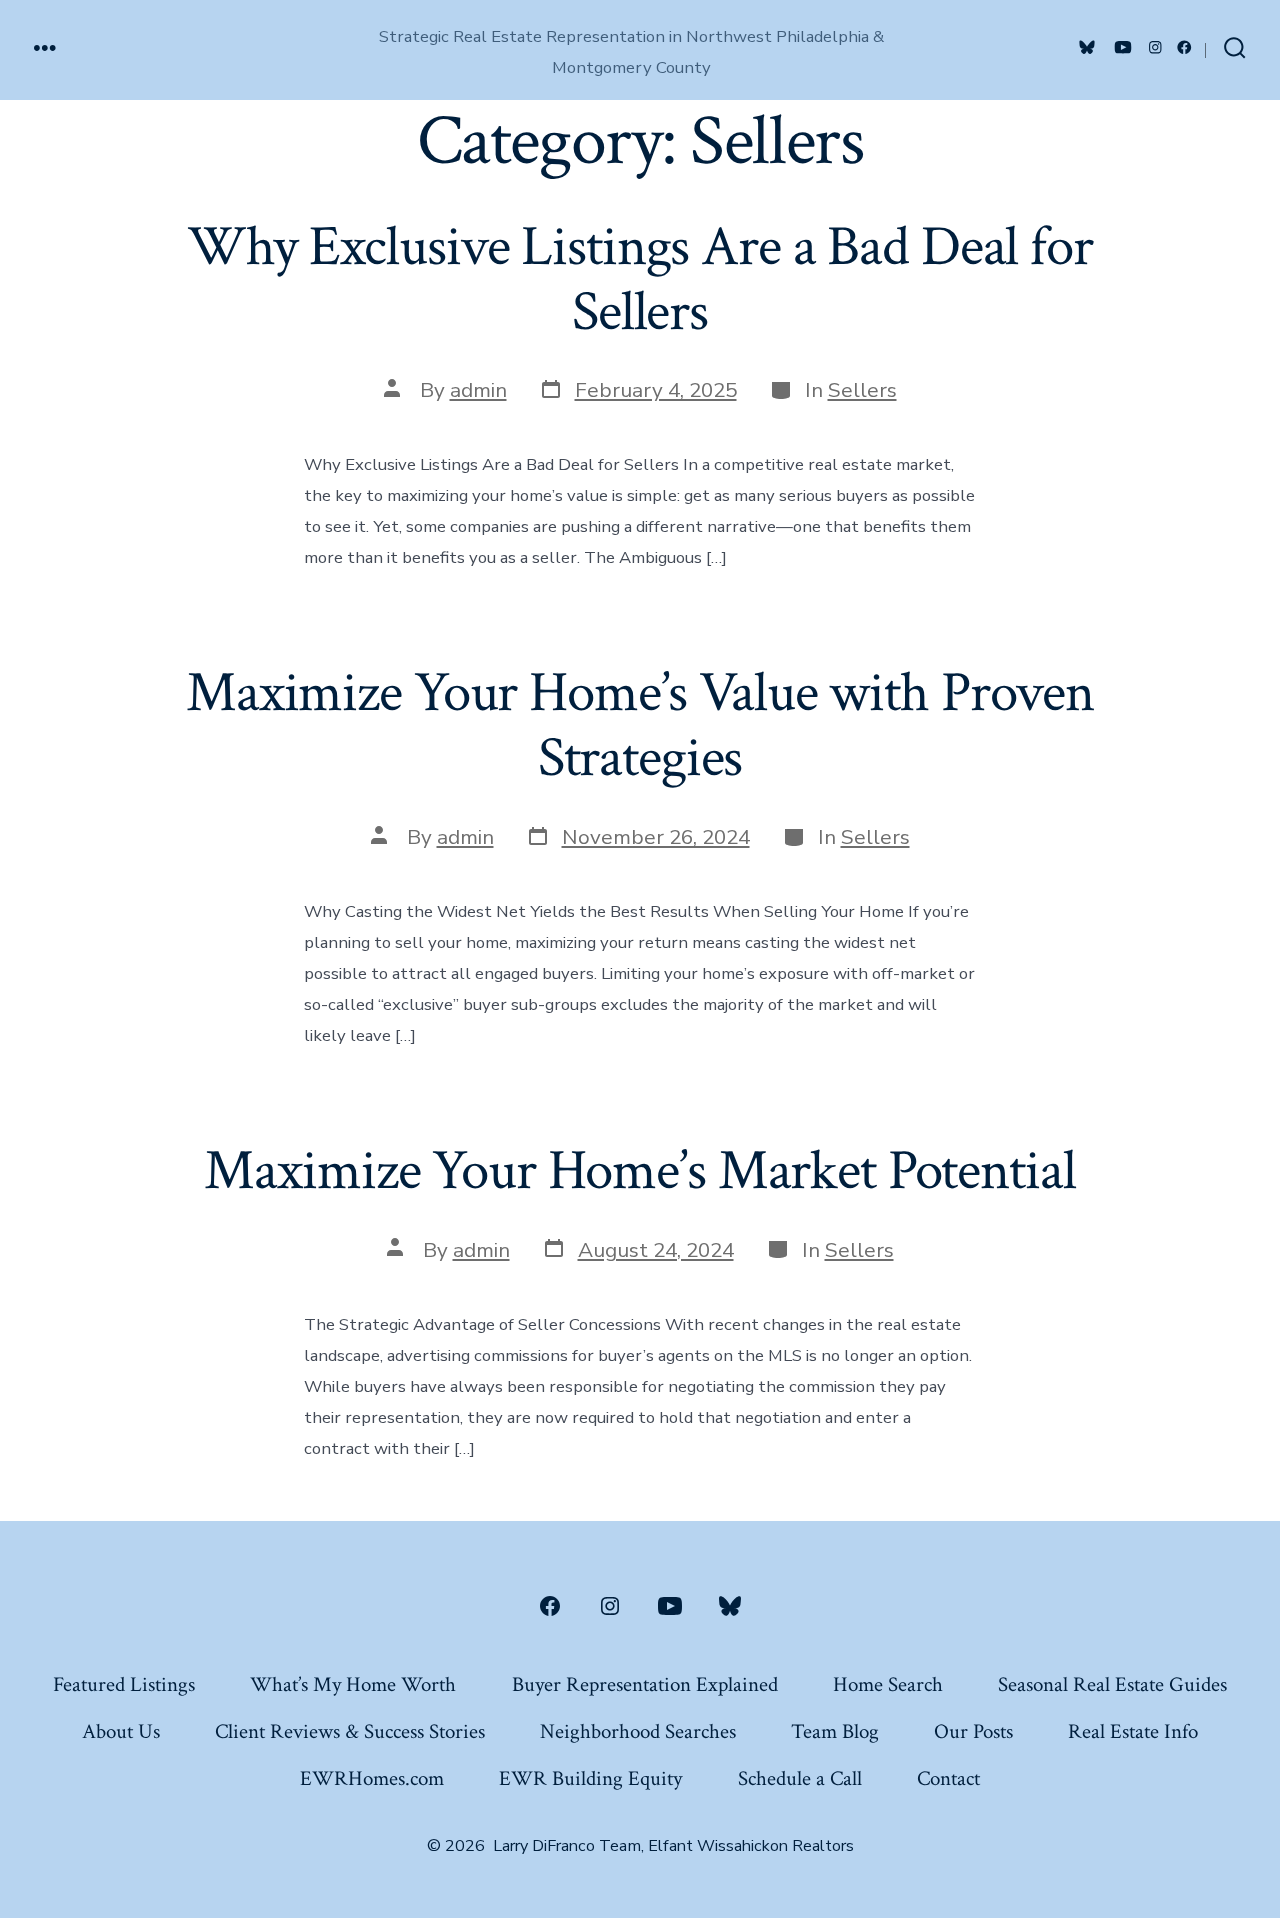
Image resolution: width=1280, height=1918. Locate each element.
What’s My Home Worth (353, 1684)
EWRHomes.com (372, 1778)
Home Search (888, 1684)
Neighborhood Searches (638, 1731)
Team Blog (835, 1731)
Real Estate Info (1133, 1731)
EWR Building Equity (590, 1778)
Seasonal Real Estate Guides (1112, 1684)
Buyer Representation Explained (645, 1684)
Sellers (862, 390)
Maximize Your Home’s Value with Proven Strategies (640, 725)
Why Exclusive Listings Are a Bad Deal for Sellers (640, 279)
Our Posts (973, 1731)
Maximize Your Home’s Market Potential (639, 1171)
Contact (948, 1778)
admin (478, 390)
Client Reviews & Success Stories (350, 1731)
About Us (121, 1731)
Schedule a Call (800, 1778)
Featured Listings (124, 1684)
